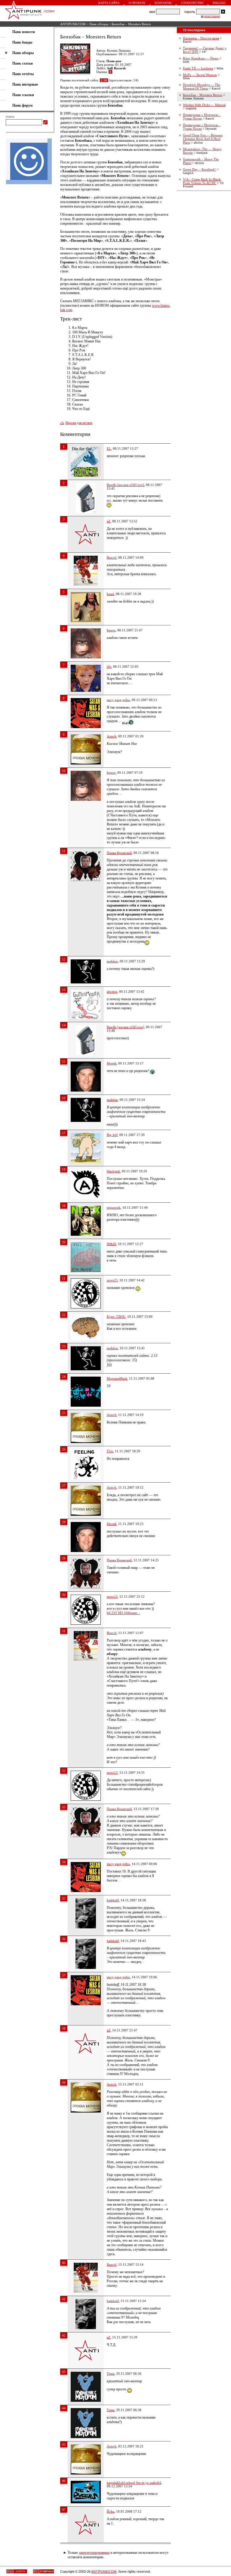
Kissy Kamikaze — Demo (201, 58)
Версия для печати (79, 423)
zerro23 (112, 1280)
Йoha (111, 2511)
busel (110, 594)
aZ (109, 521)
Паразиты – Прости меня (201, 38)
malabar (112, 961)
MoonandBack (117, 1378)
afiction (112, 992)
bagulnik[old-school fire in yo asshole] (134, 2483)
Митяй (112, 1063)
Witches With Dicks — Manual (204, 105)
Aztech (112, 736)
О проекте (137, 3)
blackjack (113, 1171)
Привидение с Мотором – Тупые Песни (202, 117)
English (219, 3)
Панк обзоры (99, 24)
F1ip (110, 1451)
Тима (111, 2374)
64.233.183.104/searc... (123, 1613)
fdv (109, 667)
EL (109, 448)
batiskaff (113, 1900)
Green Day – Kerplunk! (199, 169)
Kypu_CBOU (116, 1317)
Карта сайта (109, 3)
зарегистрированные (94, 2553)
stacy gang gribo (118, 700)
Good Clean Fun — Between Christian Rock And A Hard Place (203, 139)
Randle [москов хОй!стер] (125, 485)
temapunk (114, 1207)
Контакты (163, 3)
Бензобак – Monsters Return (203, 95)
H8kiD (111, 1244)
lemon (111, 630)
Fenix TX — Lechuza (198, 68)
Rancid (112, 557)
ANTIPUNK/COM (73, 24)
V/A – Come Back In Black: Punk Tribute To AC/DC (202, 181)
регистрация (212, 16)
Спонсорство (192, 3)
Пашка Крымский (119, 853)
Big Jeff (112, 1135)
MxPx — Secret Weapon (200, 75)
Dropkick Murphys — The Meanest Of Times (202, 87)
